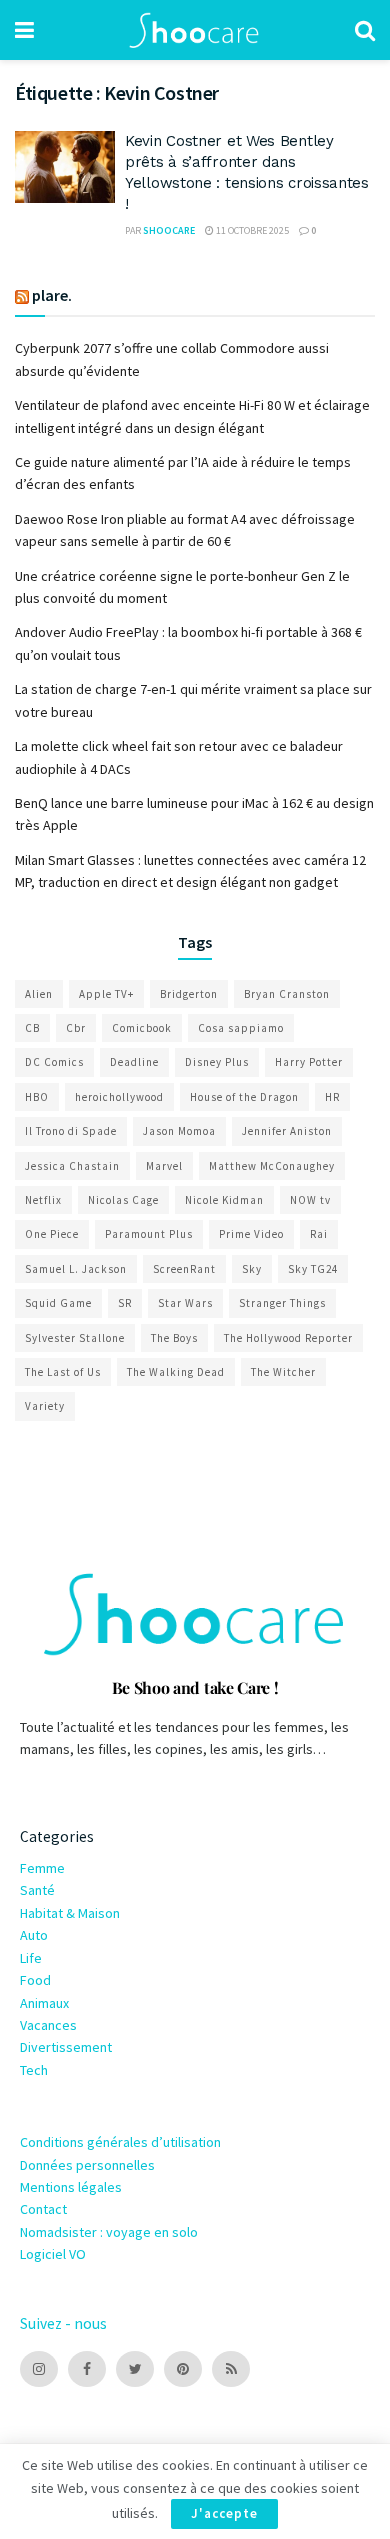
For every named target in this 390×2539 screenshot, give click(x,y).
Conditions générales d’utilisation (120, 2142)
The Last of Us (63, 1372)
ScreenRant (184, 1269)
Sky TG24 (313, 1269)
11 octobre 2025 (251, 230)
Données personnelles (87, 2165)
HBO (37, 1097)
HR (332, 1097)
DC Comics (54, 1062)
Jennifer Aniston (287, 1131)
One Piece (52, 1234)
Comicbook (142, 1028)
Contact (43, 2209)
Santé (37, 1890)
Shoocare (169, 230)
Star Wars (185, 1303)
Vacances (48, 2025)
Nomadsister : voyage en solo (109, 2232)
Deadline (134, 1062)
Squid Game (58, 1303)
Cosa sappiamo (241, 1028)
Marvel (164, 1166)
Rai (319, 1234)
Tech (34, 2070)
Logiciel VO (53, 2254)
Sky (252, 1269)
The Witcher (283, 1372)
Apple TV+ (106, 994)
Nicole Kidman (224, 1200)
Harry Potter (309, 1062)
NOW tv (310, 1200)
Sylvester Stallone (75, 1338)
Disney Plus (217, 1062)
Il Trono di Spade (71, 1131)
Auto (34, 1935)
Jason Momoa (179, 1131)
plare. (52, 295)
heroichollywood (119, 1097)
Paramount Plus (149, 1234)
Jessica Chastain (72, 1166)
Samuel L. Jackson (76, 1269)
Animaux (44, 2003)
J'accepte (224, 2513)
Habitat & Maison (70, 1913)
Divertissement (66, 2047)
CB (32, 1028)
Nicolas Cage (123, 1200)
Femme (42, 1868)
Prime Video (251, 1234)
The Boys (174, 1338)
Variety (45, 1406)
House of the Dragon (244, 1097)
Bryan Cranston (287, 994)
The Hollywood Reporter (288, 1338)
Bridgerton (189, 994)
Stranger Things (282, 1303)
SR (125, 1303)
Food (35, 1980)
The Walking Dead (176, 1372)
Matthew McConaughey (272, 1166)
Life (31, 1958)
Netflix (43, 1200)
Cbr (76, 1028)
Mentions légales (71, 2187)
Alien (39, 994)
